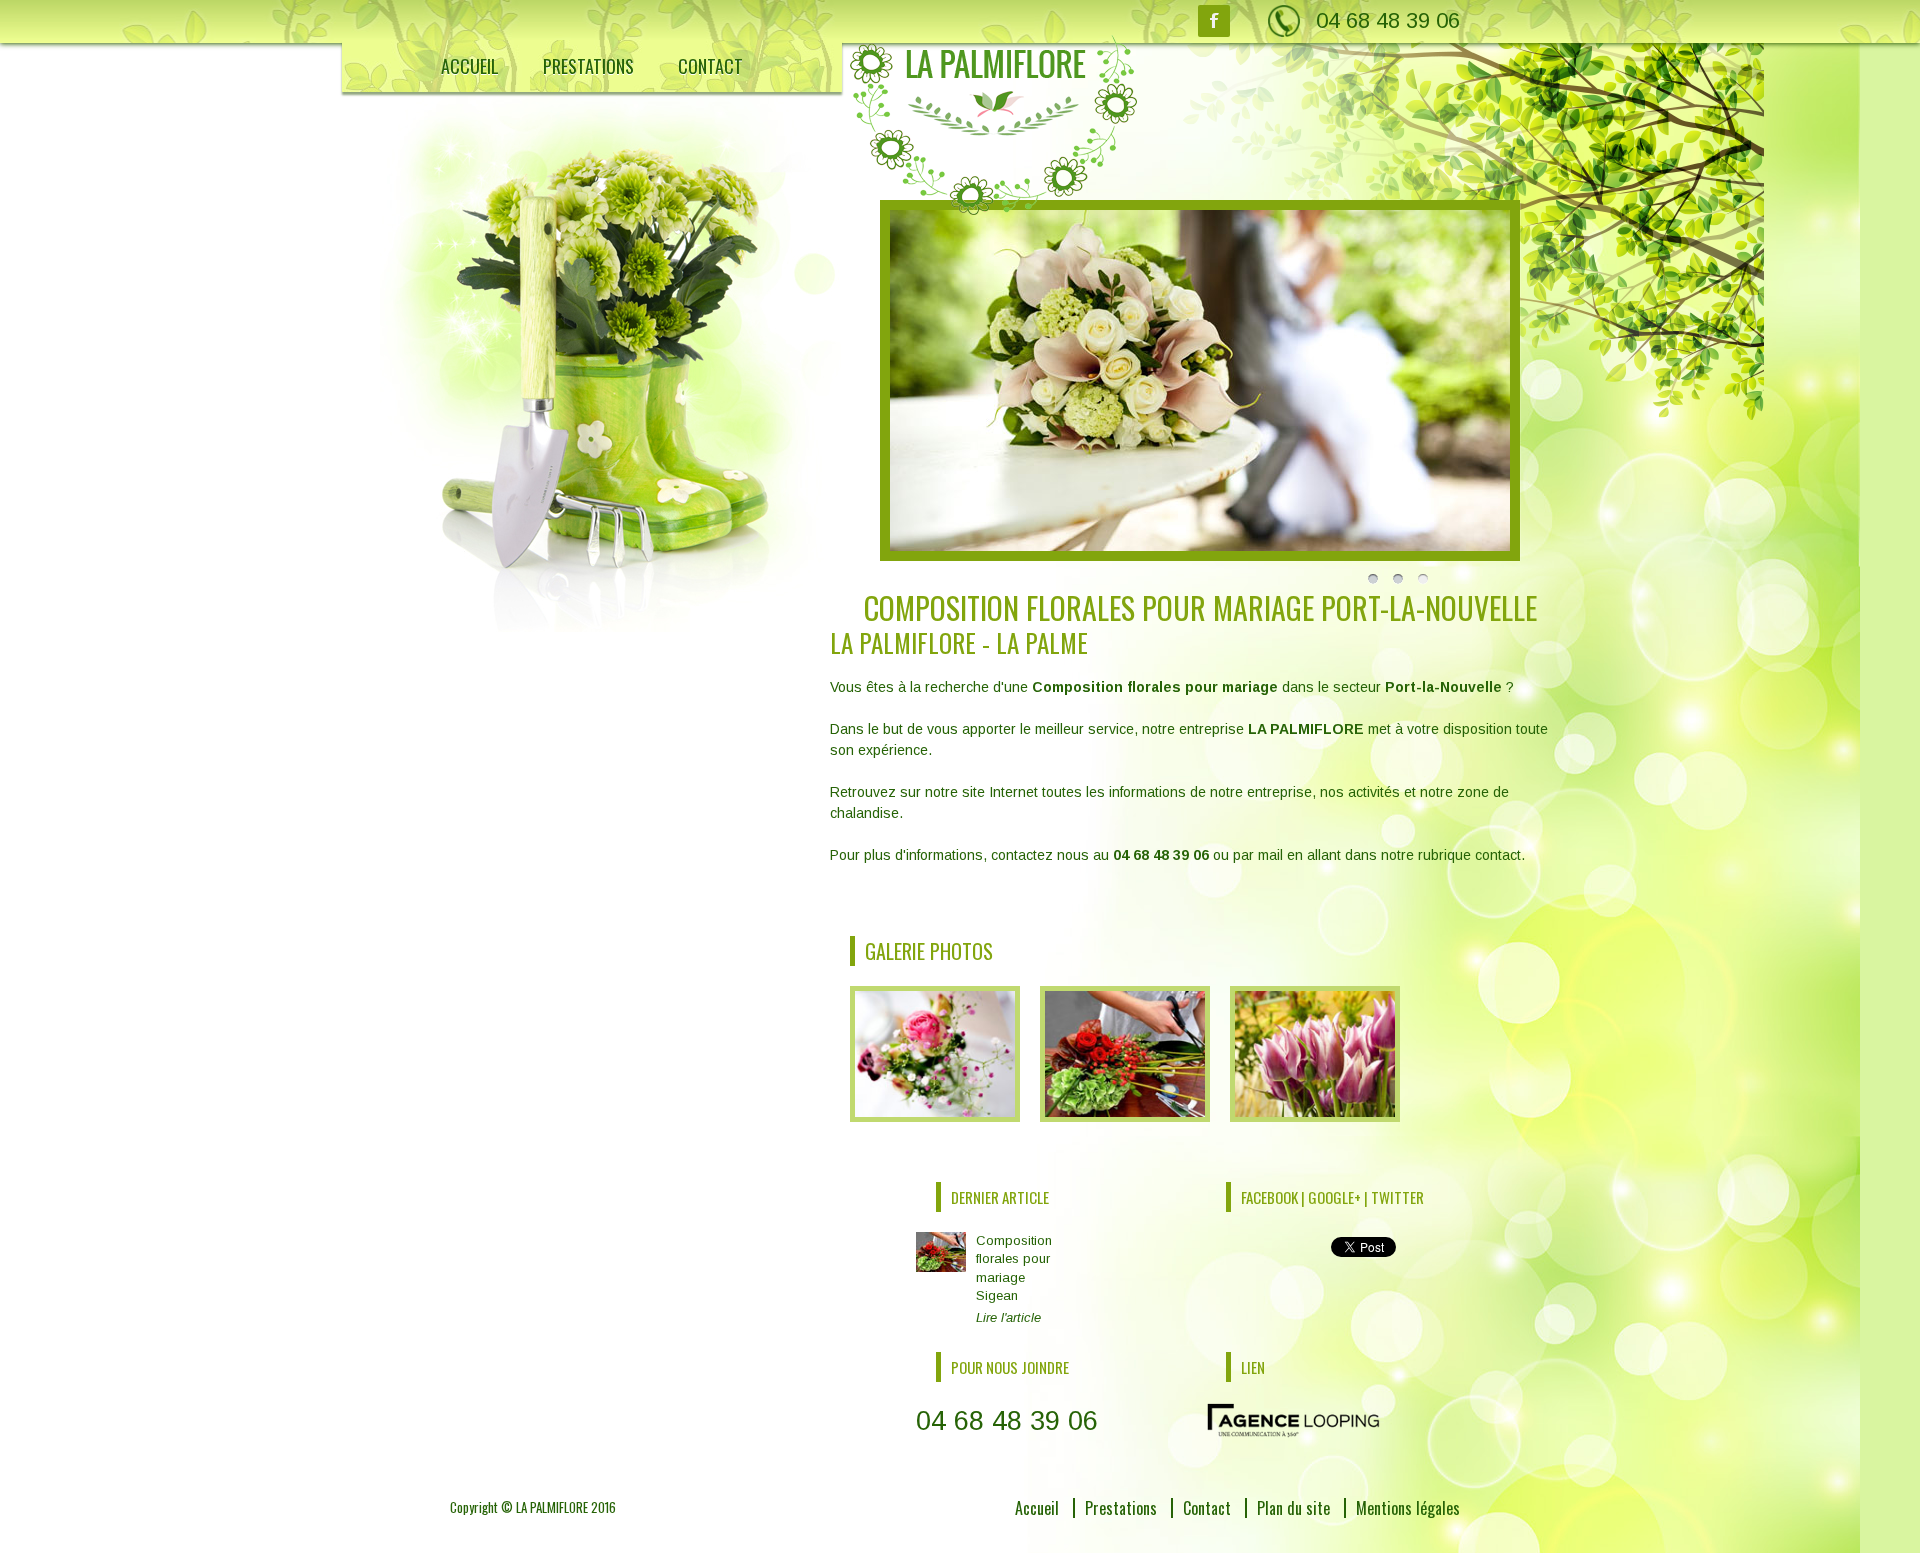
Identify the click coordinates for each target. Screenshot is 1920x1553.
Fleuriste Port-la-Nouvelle (547, 1529)
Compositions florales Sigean (557, 1529)
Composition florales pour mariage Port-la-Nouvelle (606, 1529)
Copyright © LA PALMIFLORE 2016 (533, 1507)
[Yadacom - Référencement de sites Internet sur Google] (1293, 1418)
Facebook (1214, 21)
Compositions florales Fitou (552, 1529)
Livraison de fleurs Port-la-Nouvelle (570, 1529)
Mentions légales (1408, 1508)
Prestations (588, 66)
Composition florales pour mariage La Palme (592, 1529)
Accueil (470, 66)
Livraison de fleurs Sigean (550, 1529)
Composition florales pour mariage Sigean (1014, 1279)
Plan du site (1293, 1508)
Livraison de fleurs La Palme (555, 1529)
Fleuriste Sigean (527, 1529)
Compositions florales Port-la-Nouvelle (577, 1529)
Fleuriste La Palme (533, 1529)
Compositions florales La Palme (562, 1529)
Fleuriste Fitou (522, 1529)
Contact (710, 66)
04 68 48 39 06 (1388, 20)
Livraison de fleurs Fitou (545, 1529)
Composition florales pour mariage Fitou (581, 1529)
